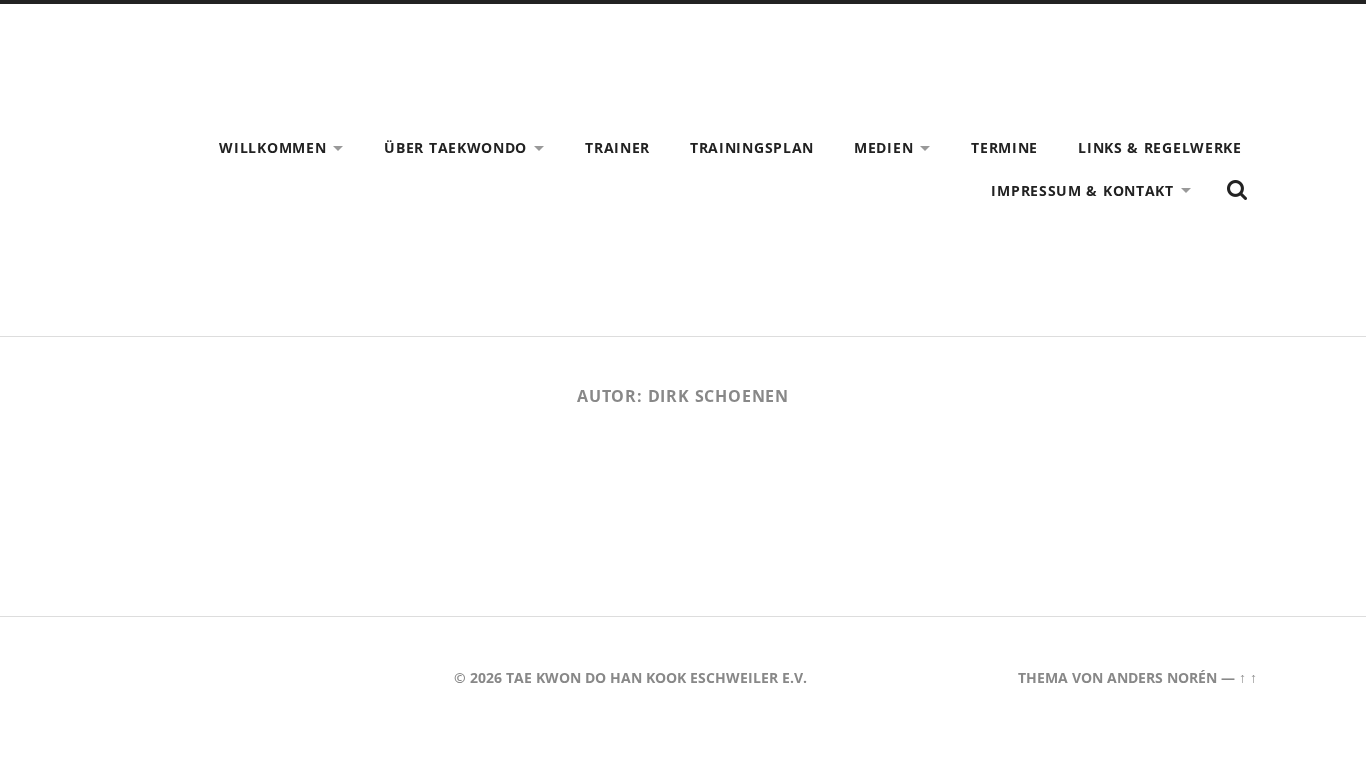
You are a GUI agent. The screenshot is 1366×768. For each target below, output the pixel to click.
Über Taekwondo (455, 147)
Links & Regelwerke (1160, 147)
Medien (883, 147)
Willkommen (272, 147)
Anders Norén (1162, 677)
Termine (1004, 147)
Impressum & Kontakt (1082, 190)
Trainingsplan (752, 147)
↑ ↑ (1248, 677)
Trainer (617, 147)
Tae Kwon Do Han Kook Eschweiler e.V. (656, 677)
